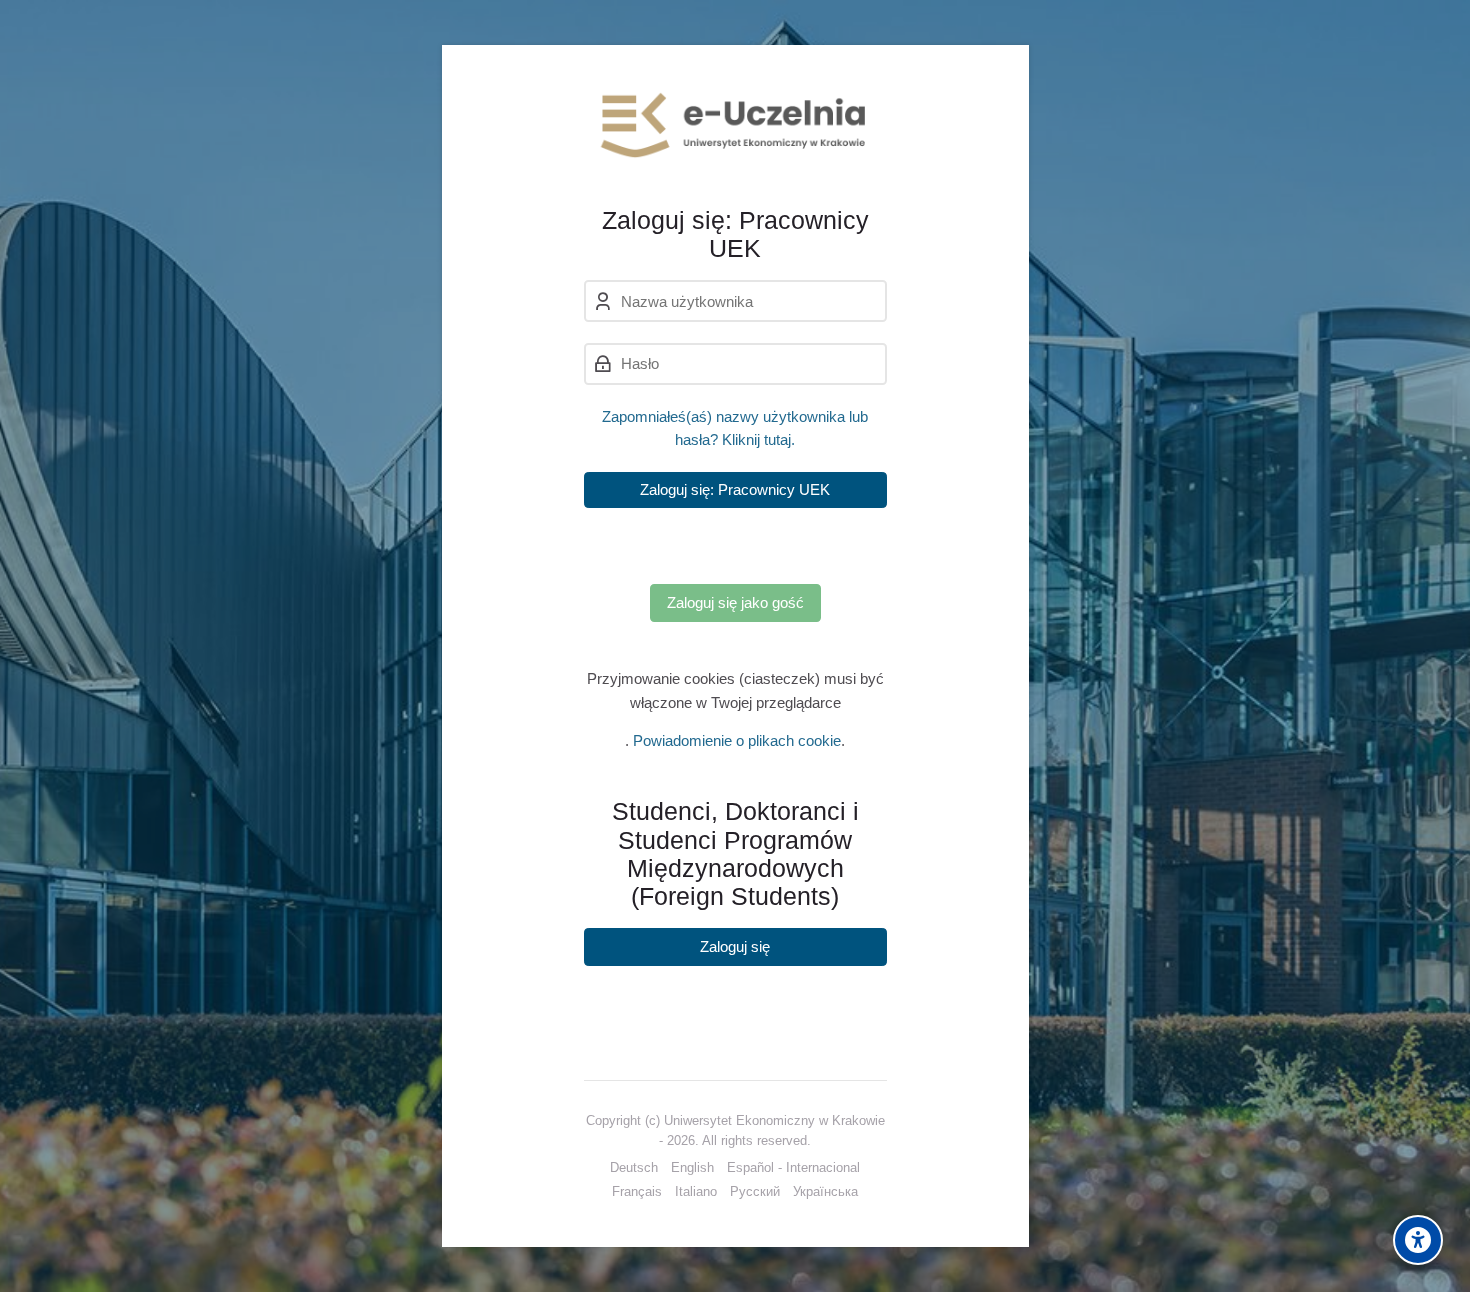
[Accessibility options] (1418, 1240)
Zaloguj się (735, 946)
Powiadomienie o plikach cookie (737, 740)
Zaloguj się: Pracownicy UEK (735, 489)
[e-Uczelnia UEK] (735, 125)
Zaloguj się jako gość (735, 602)
